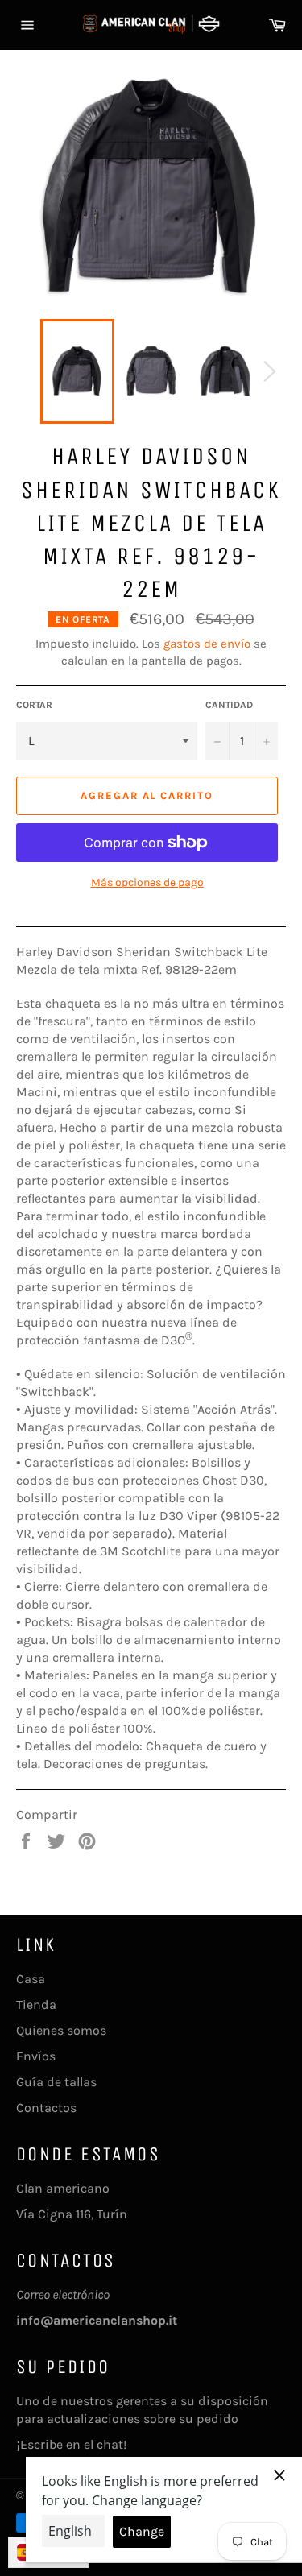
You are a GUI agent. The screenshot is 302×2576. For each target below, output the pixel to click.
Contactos (46, 2108)
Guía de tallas (56, 2082)
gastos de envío (207, 644)
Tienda (36, 2004)
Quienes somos (61, 2030)
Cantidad (229, 705)
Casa (31, 1979)
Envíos (36, 2056)
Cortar (34, 705)
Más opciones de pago (147, 882)
